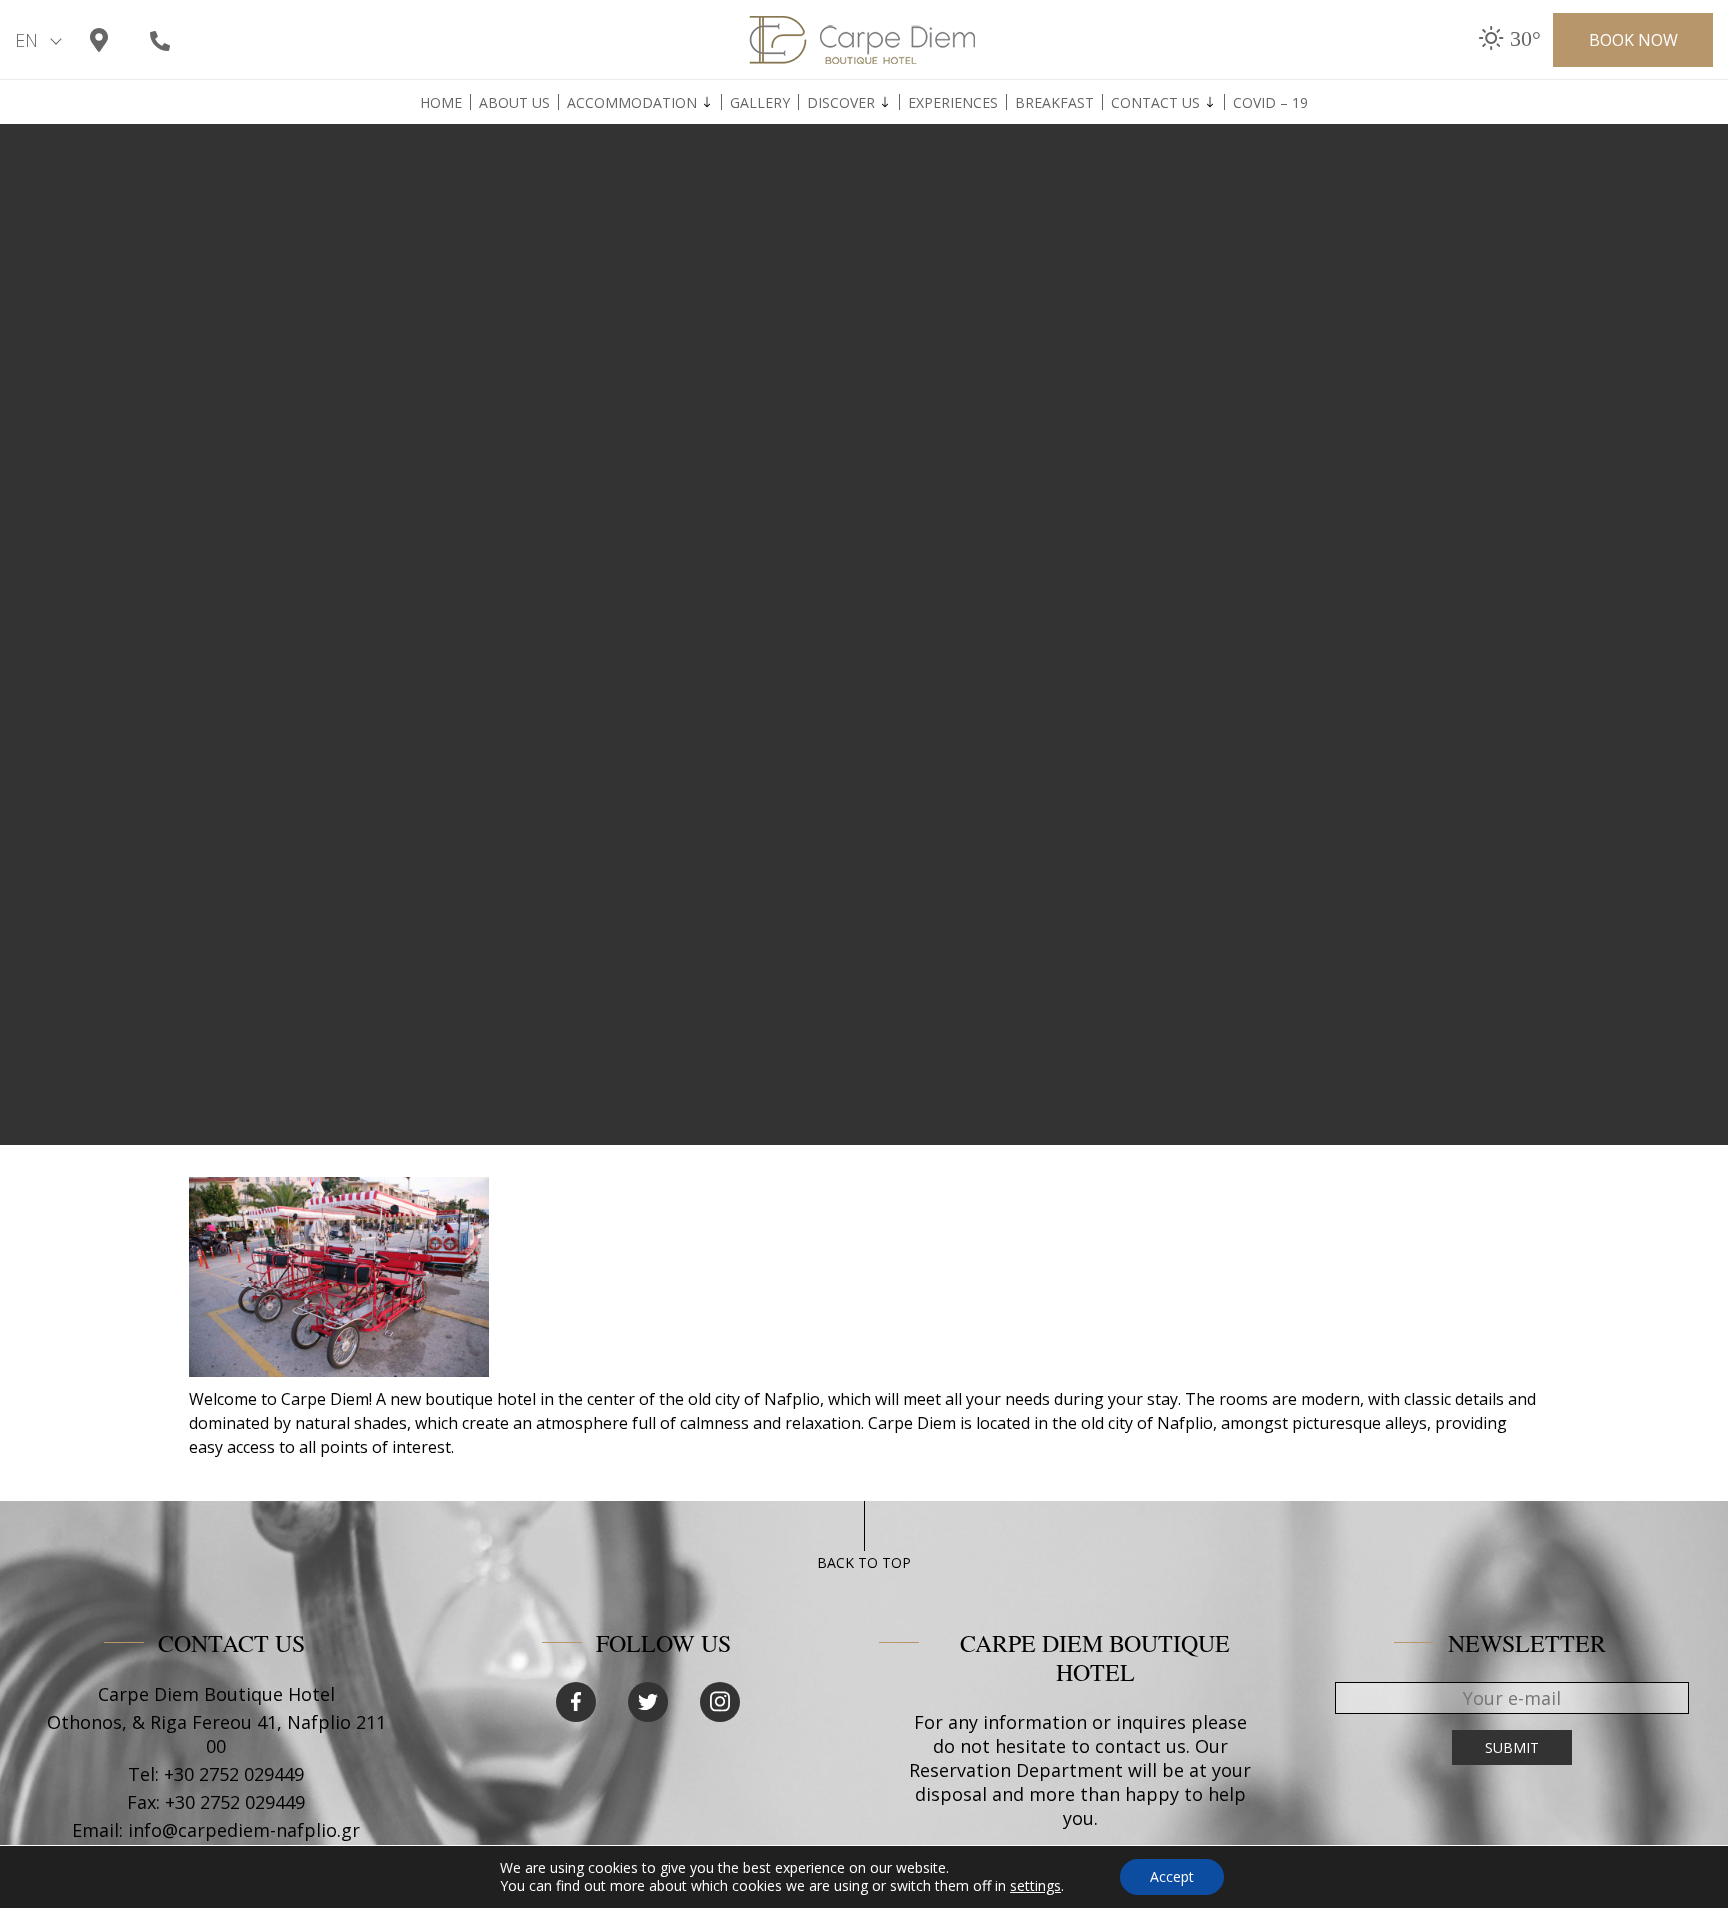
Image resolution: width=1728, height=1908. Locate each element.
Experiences (953, 103)
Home (441, 103)
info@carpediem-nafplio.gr (244, 1830)
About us (514, 103)
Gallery (760, 103)
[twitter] (648, 1702)
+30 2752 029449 (234, 1774)
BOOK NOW (1633, 40)
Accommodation (632, 103)
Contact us (1155, 103)
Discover (841, 103)
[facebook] (576, 1702)
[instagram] (720, 1702)
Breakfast (1054, 103)
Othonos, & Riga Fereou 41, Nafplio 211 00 (216, 1734)
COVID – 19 (1270, 103)
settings (1035, 1886)
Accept (1172, 1876)
